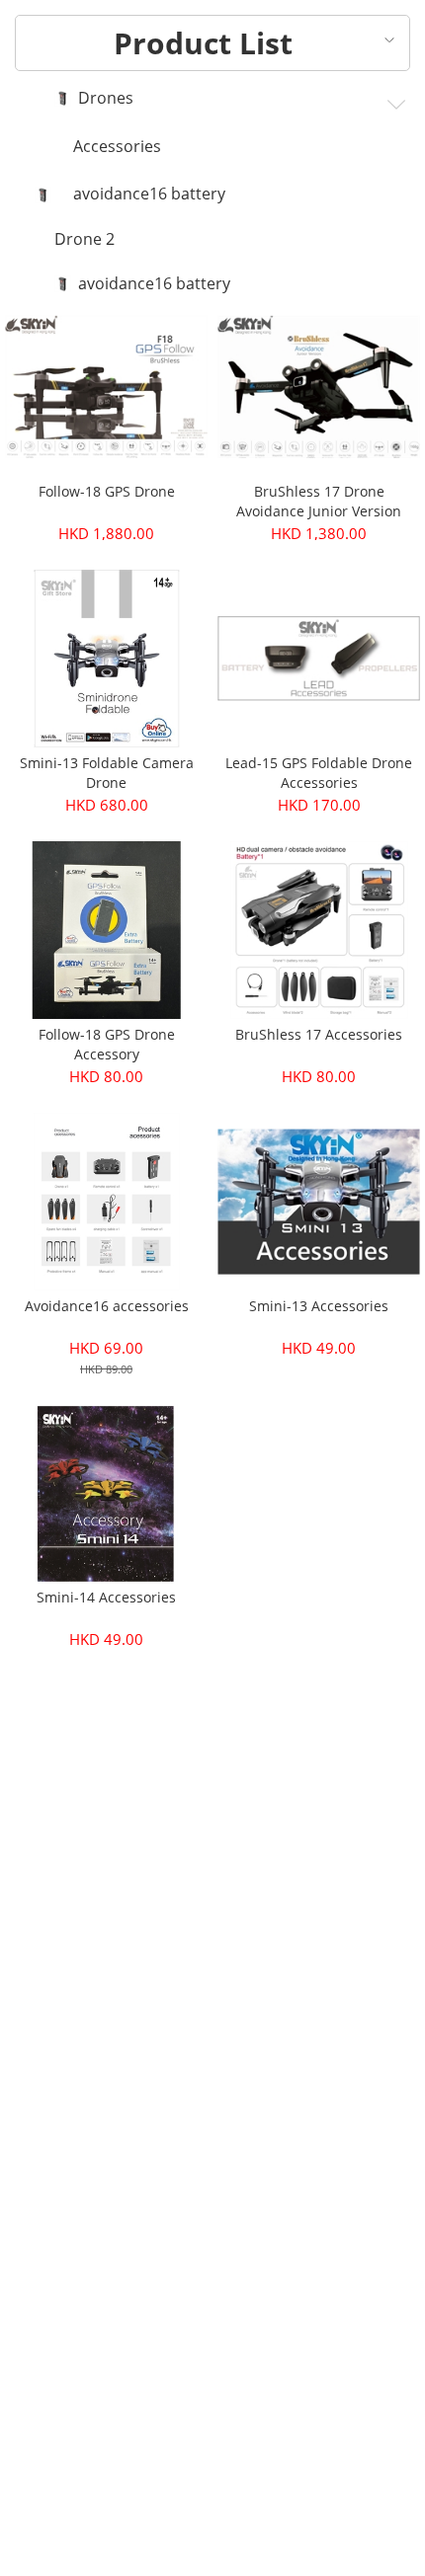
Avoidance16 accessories (107, 1306)
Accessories (117, 147)
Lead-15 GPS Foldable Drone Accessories (319, 773)
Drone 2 (85, 240)
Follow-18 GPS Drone (107, 491)
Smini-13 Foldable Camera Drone (107, 773)
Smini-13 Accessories (319, 1306)
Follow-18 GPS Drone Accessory (107, 1044)
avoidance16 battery (149, 195)
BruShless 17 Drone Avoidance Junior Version (319, 501)
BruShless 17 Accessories (319, 1034)
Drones (106, 99)
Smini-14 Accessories (106, 1597)
